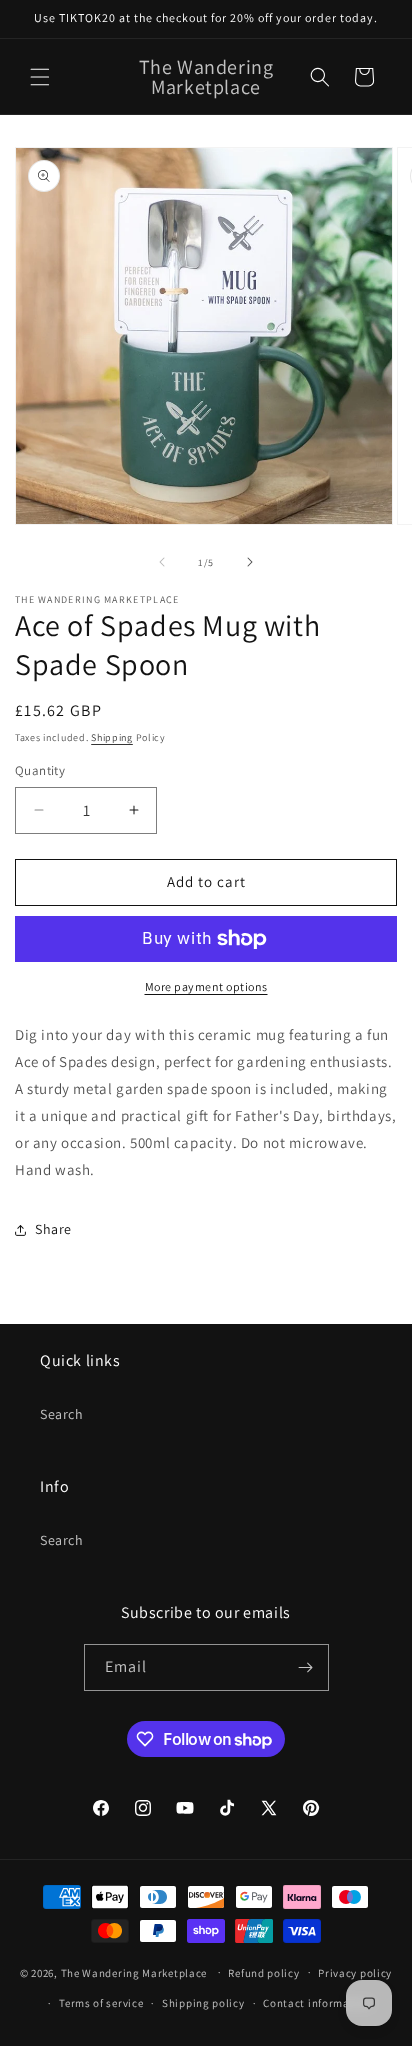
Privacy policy (355, 1973)
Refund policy (263, 1973)
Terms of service (101, 2003)
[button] (40, 77)
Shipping (112, 737)
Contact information (317, 2003)
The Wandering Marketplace (134, 1972)
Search (62, 1414)
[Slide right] (250, 562)
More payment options (206, 986)
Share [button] (53, 1229)
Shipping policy (203, 2003)
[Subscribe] (306, 1667)
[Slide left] (162, 562)
